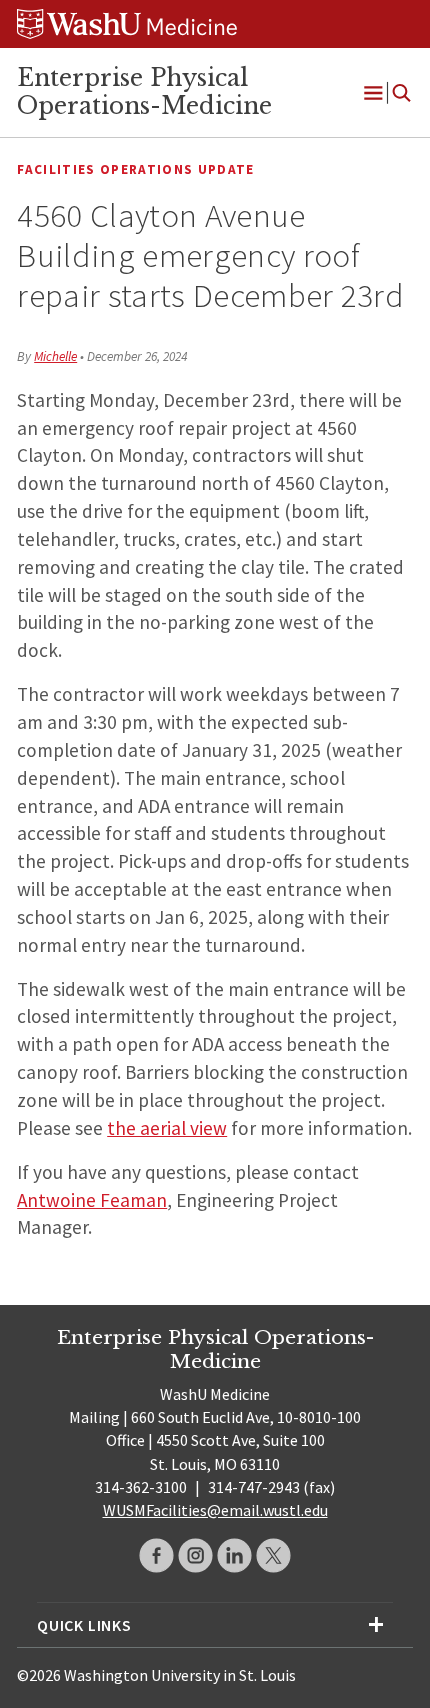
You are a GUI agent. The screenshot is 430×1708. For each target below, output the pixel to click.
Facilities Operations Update (135, 169)
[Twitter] (273, 1555)
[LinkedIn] (234, 1555)
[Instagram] (195, 1555)
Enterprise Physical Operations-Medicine (144, 92)
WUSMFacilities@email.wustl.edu (215, 1510)
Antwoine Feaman (92, 1200)
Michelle (55, 356)
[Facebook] (156, 1555)
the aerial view (167, 1128)
